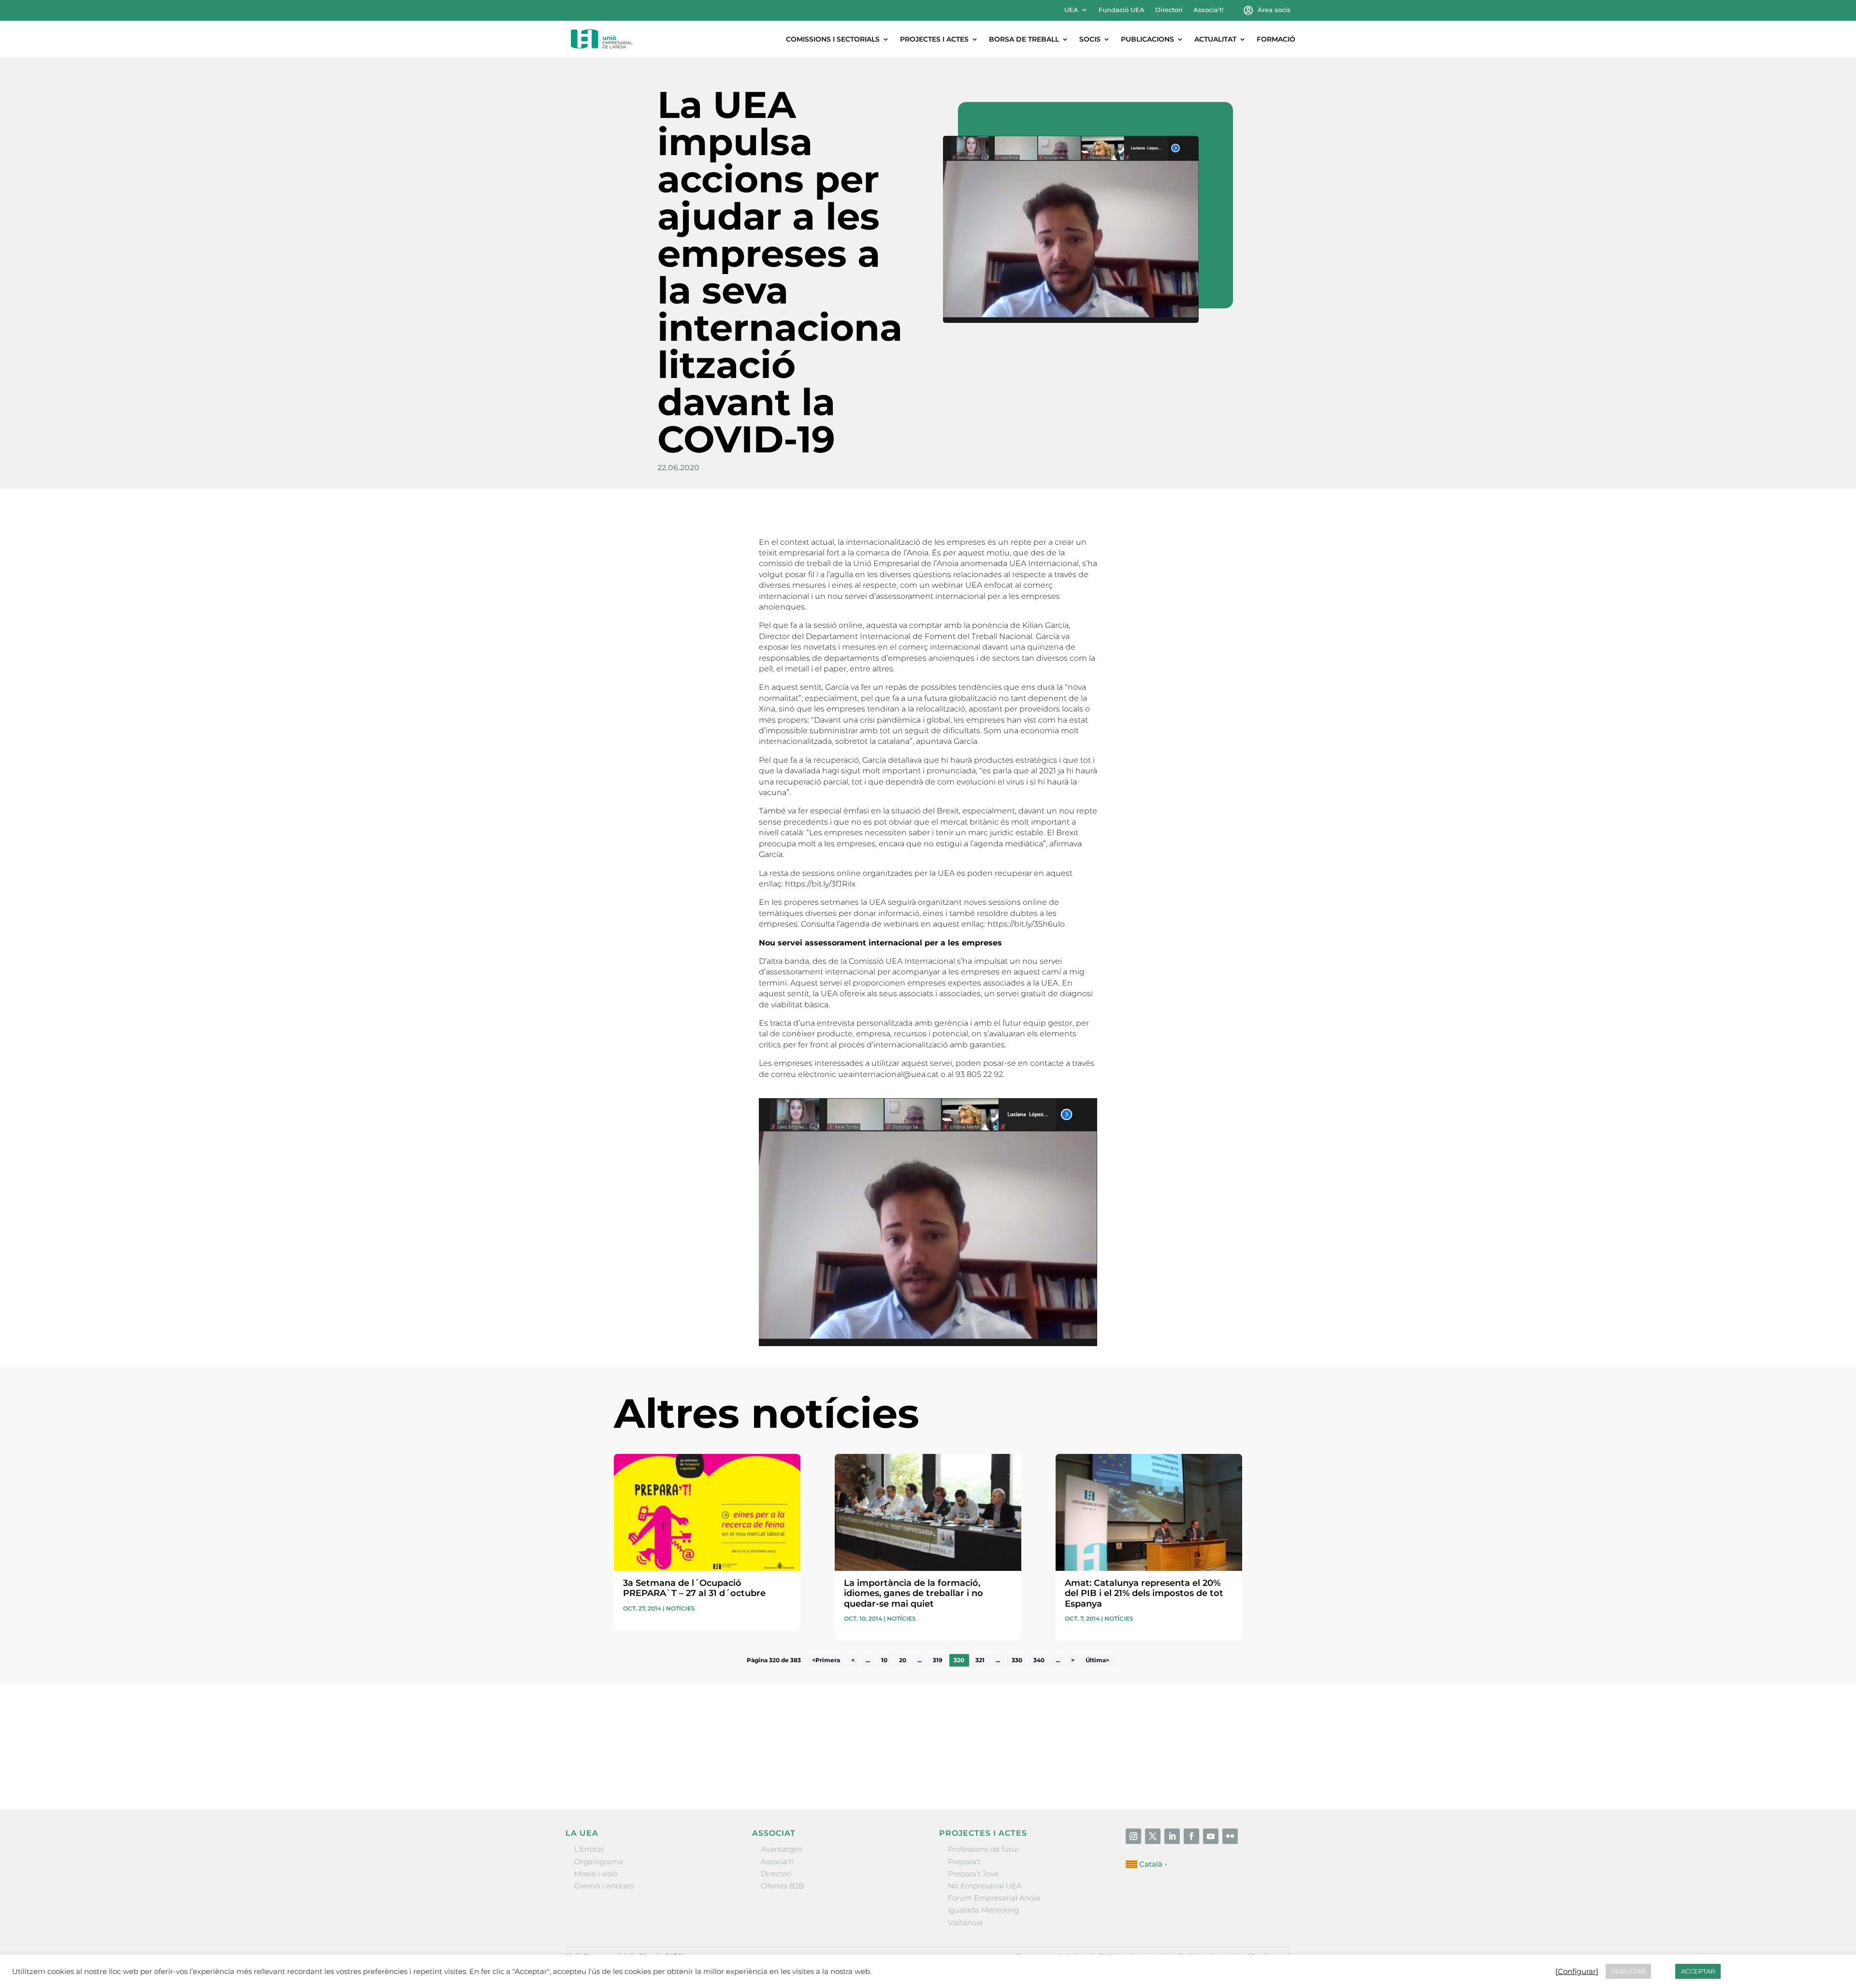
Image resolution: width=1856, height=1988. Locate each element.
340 (1039, 1661)
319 (938, 1661)
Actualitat (1215, 39)
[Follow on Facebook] (1191, 1836)
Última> (1097, 1661)
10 (884, 1661)
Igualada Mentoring (983, 1910)
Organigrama (599, 1862)
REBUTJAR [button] (1628, 1971)
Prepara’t (964, 1862)
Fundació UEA (1122, 10)
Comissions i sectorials (833, 39)
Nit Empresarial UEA (985, 1886)
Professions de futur (984, 1849)
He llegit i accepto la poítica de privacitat (1073, 1752)
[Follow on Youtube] (1211, 1836)
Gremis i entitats (604, 1886)
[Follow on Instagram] (1133, 1836)
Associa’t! (1208, 10)
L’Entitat (589, 1849)
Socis (1090, 39)
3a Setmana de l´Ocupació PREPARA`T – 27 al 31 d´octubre (694, 1588)
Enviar (1220, 1770)
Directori (1169, 10)
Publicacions (1147, 39)
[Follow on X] (1153, 1836)
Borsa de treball (1024, 39)
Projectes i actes (934, 39)
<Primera (826, 1661)
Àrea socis (1274, 10)
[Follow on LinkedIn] (1172, 1836)
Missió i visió (596, 1874)
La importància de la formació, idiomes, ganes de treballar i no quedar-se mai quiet (913, 1593)
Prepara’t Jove (973, 1874)
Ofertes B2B (782, 1886)
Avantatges (781, 1849)
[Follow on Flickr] (1230, 1836)
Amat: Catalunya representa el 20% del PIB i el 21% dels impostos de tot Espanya (1144, 1593)
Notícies (681, 1608)
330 (1017, 1661)
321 (980, 1661)
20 (903, 1661)
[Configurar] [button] (1577, 1972)
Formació (1276, 39)
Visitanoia (965, 1923)
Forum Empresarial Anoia (994, 1898)
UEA (1071, 10)
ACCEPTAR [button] (1698, 1971)
